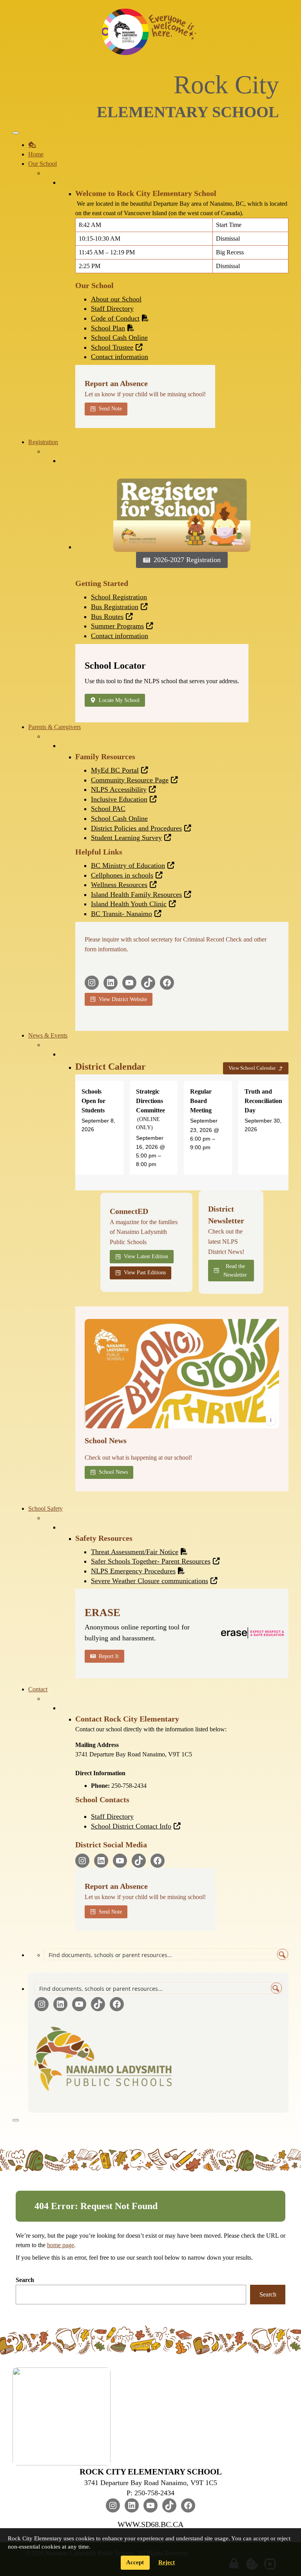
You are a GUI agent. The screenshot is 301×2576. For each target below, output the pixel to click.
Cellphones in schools (122, 875)
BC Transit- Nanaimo (121, 914)
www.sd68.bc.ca (150, 2524)
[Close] (16, 2120)
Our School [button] (43, 164)
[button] (271, 1420)
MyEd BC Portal (115, 770)
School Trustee (112, 347)
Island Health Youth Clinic (129, 904)
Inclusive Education (119, 799)
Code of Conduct (115, 318)
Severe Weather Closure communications (150, 1581)
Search (25, 2280)
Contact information (120, 357)
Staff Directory (112, 308)
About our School (116, 299)
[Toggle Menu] (16, 133)
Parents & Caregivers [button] (54, 727)
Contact (38, 1689)
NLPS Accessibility (119, 789)
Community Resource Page (130, 780)
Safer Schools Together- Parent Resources (151, 1561)
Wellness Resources (119, 885)
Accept (135, 2562)
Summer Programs (117, 626)
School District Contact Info (131, 1826)
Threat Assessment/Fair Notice (135, 1552)
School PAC (108, 809)
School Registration (119, 597)
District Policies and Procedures (136, 828)
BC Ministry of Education (128, 865)
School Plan (108, 328)
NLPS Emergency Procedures (133, 1571)
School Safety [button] (45, 1508)
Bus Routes (107, 617)
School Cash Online (119, 337)
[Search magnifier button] (283, 1954)
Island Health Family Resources (136, 894)
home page (61, 2245)
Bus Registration (115, 607)
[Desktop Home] (32, 145)
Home (36, 154)
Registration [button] (43, 442)
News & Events (48, 1035)
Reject (167, 2562)
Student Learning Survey (126, 838)
